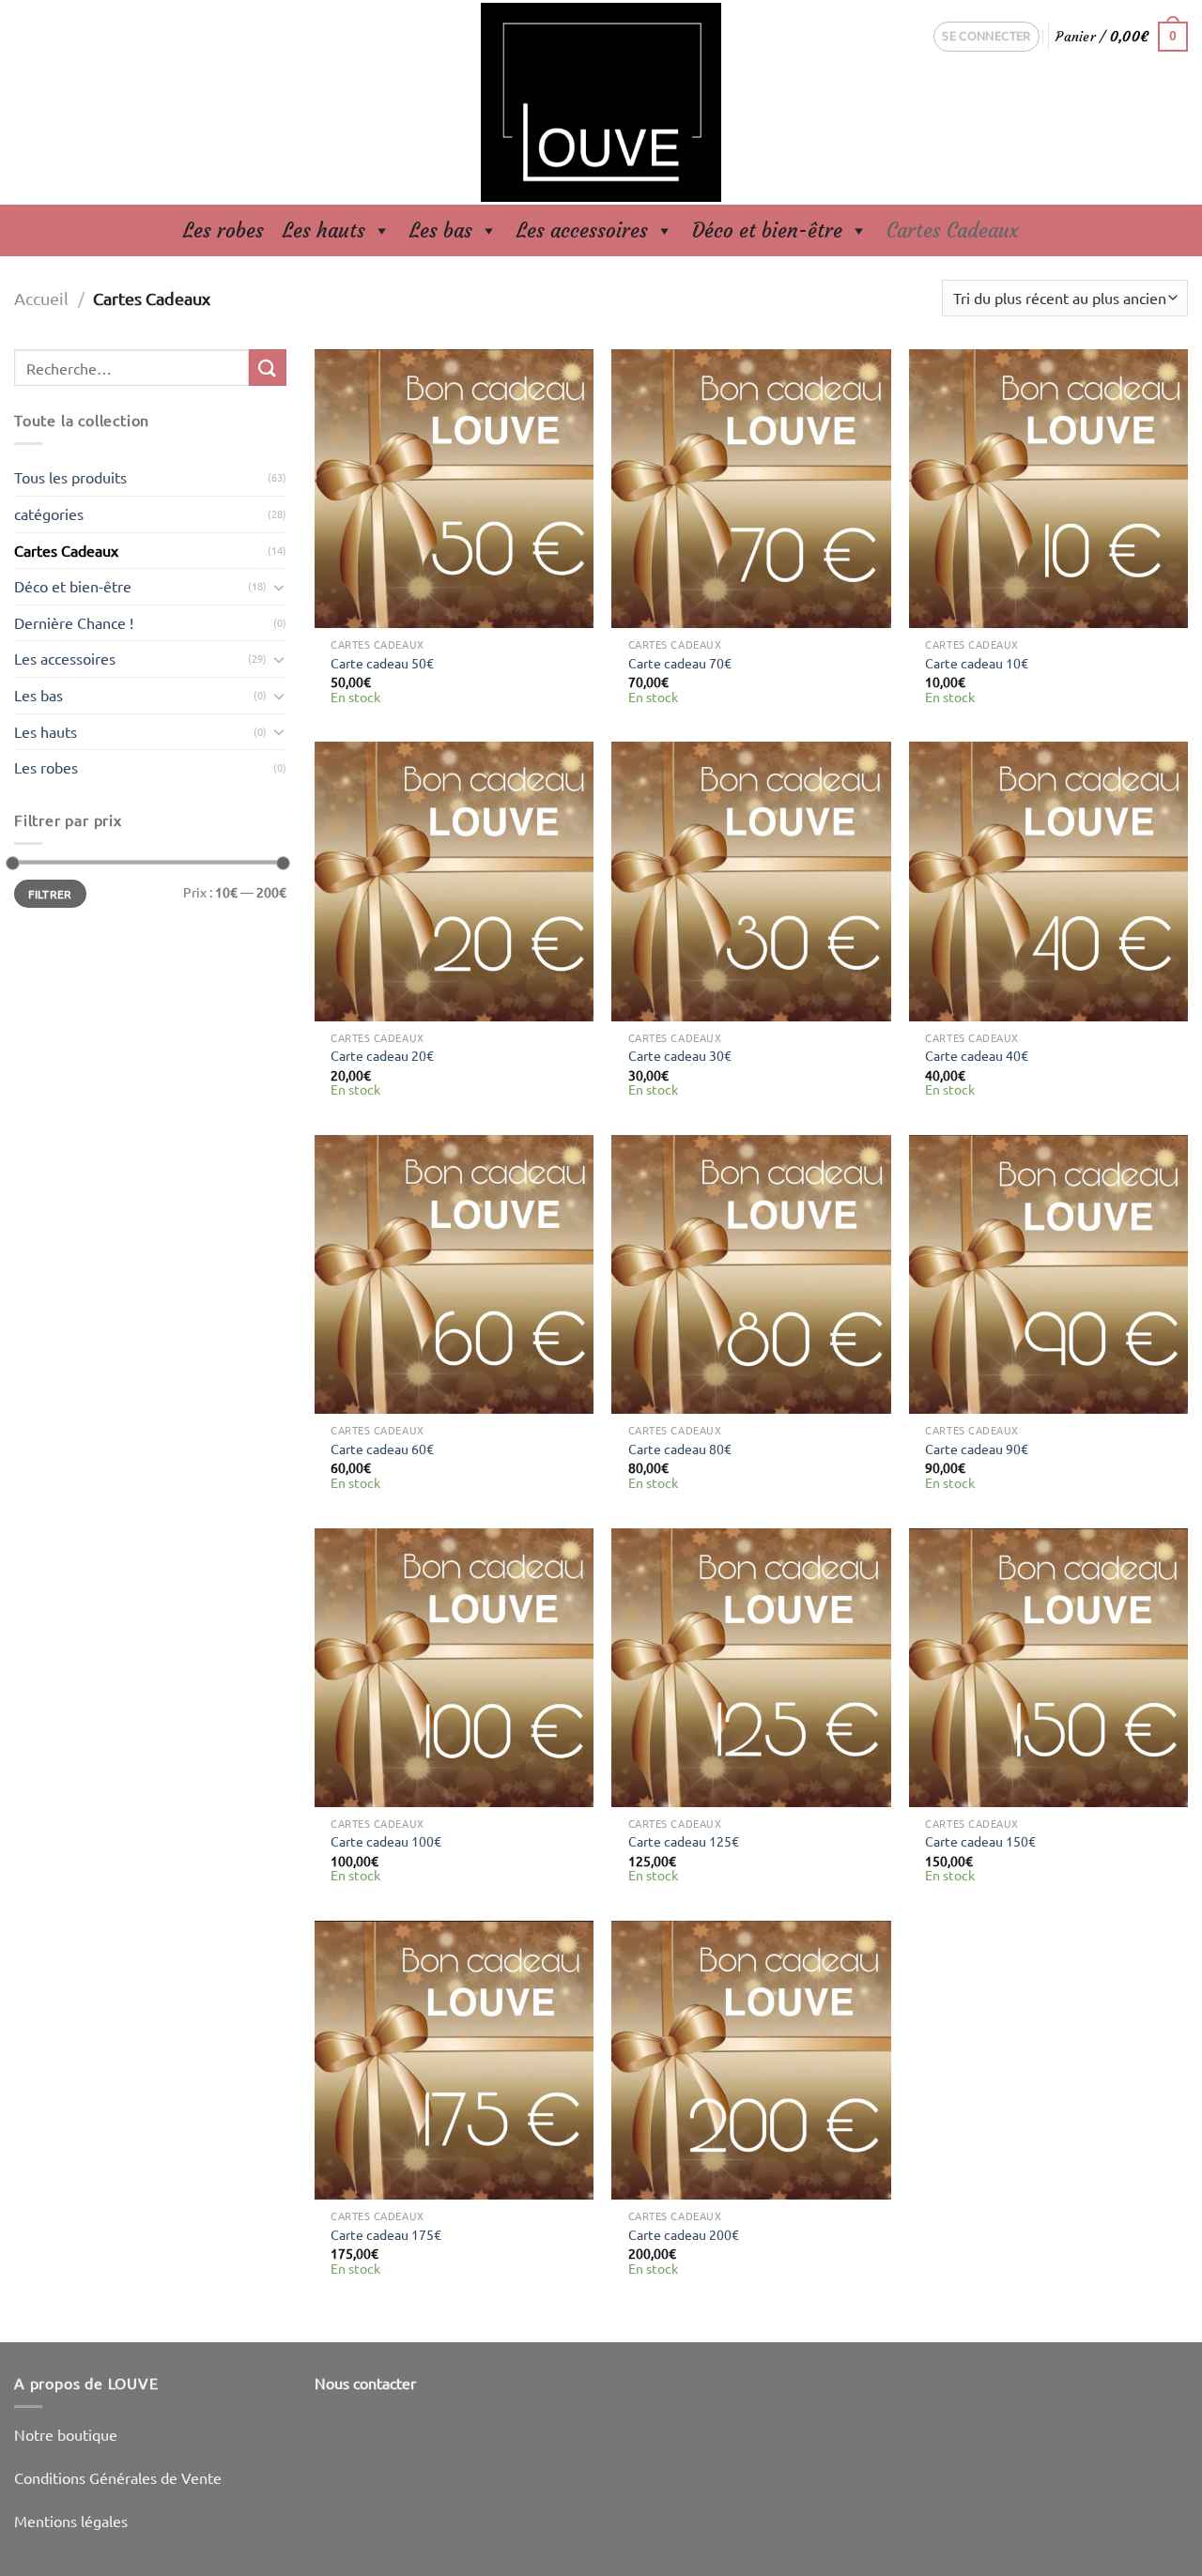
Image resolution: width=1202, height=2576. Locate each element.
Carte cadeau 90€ (977, 1449)
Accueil (41, 298)
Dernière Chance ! (74, 622)
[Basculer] (279, 587)
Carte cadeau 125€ (684, 1841)
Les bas (441, 230)
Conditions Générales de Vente (118, 2477)
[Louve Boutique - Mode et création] (601, 102)
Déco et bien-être (767, 230)
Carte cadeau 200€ (684, 2234)
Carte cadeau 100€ (386, 1841)
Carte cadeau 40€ (977, 1055)
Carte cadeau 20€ (382, 1055)
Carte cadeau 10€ (977, 663)
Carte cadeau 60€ (382, 1449)
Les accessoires (582, 230)
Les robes (223, 230)
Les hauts (324, 230)
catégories (49, 514)
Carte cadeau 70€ (680, 663)
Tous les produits (70, 477)
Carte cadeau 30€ (680, 1055)
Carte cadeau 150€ (980, 1841)
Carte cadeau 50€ (382, 663)
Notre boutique (66, 2434)
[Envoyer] (268, 368)
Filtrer (50, 894)
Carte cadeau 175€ (386, 2234)
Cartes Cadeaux (953, 230)
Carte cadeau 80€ (680, 1449)
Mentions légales (71, 2521)
